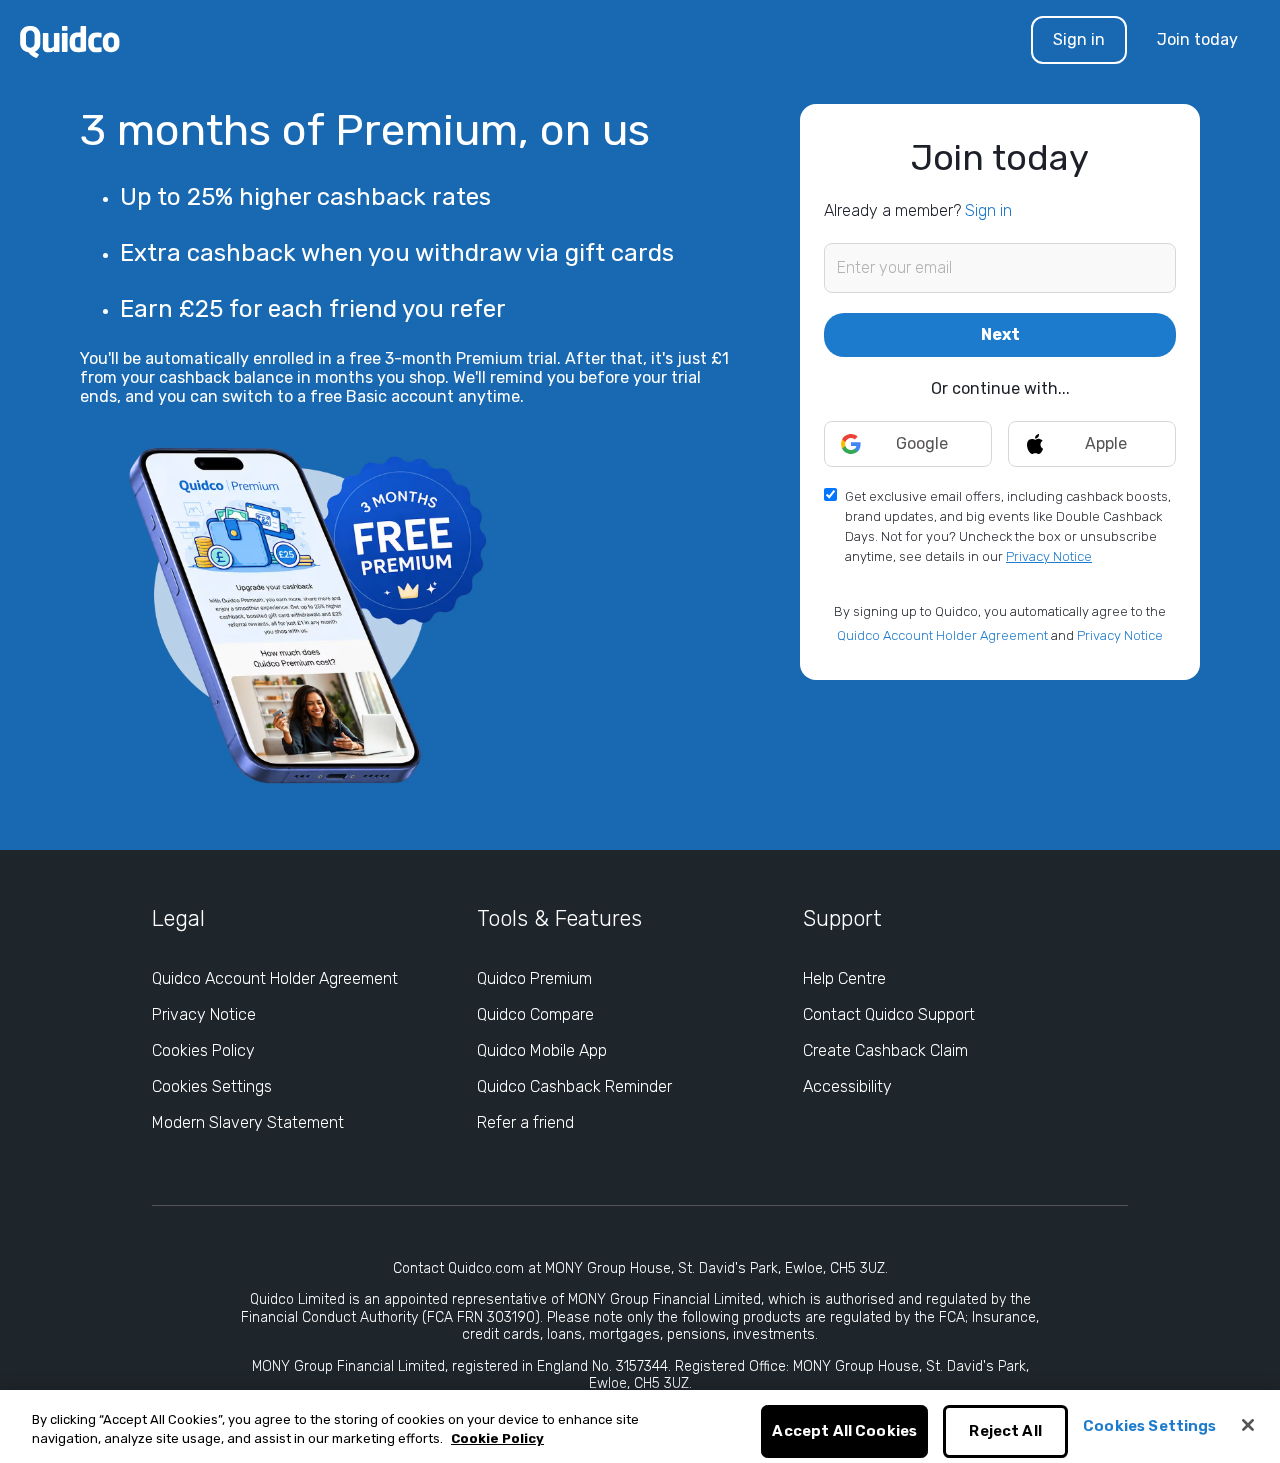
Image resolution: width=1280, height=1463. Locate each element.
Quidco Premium (534, 978)
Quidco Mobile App (542, 1050)
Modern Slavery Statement (248, 1122)
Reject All (1005, 1432)
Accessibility (847, 1086)
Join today (1197, 39)
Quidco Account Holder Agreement (942, 635)
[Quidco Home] (70, 40)
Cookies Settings (212, 1086)
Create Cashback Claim (885, 1050)
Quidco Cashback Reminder (574, 1086)
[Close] (1248, 1425)
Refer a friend (525, 1122)
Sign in (1079, 39)
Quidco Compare (535, 1014)
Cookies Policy (203, 1050)
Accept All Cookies (844, 1432)
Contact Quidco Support (889, 1014)
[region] (640, 1426)
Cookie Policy (497, 1439)
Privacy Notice (1049, 556)
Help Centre (844, 978)
